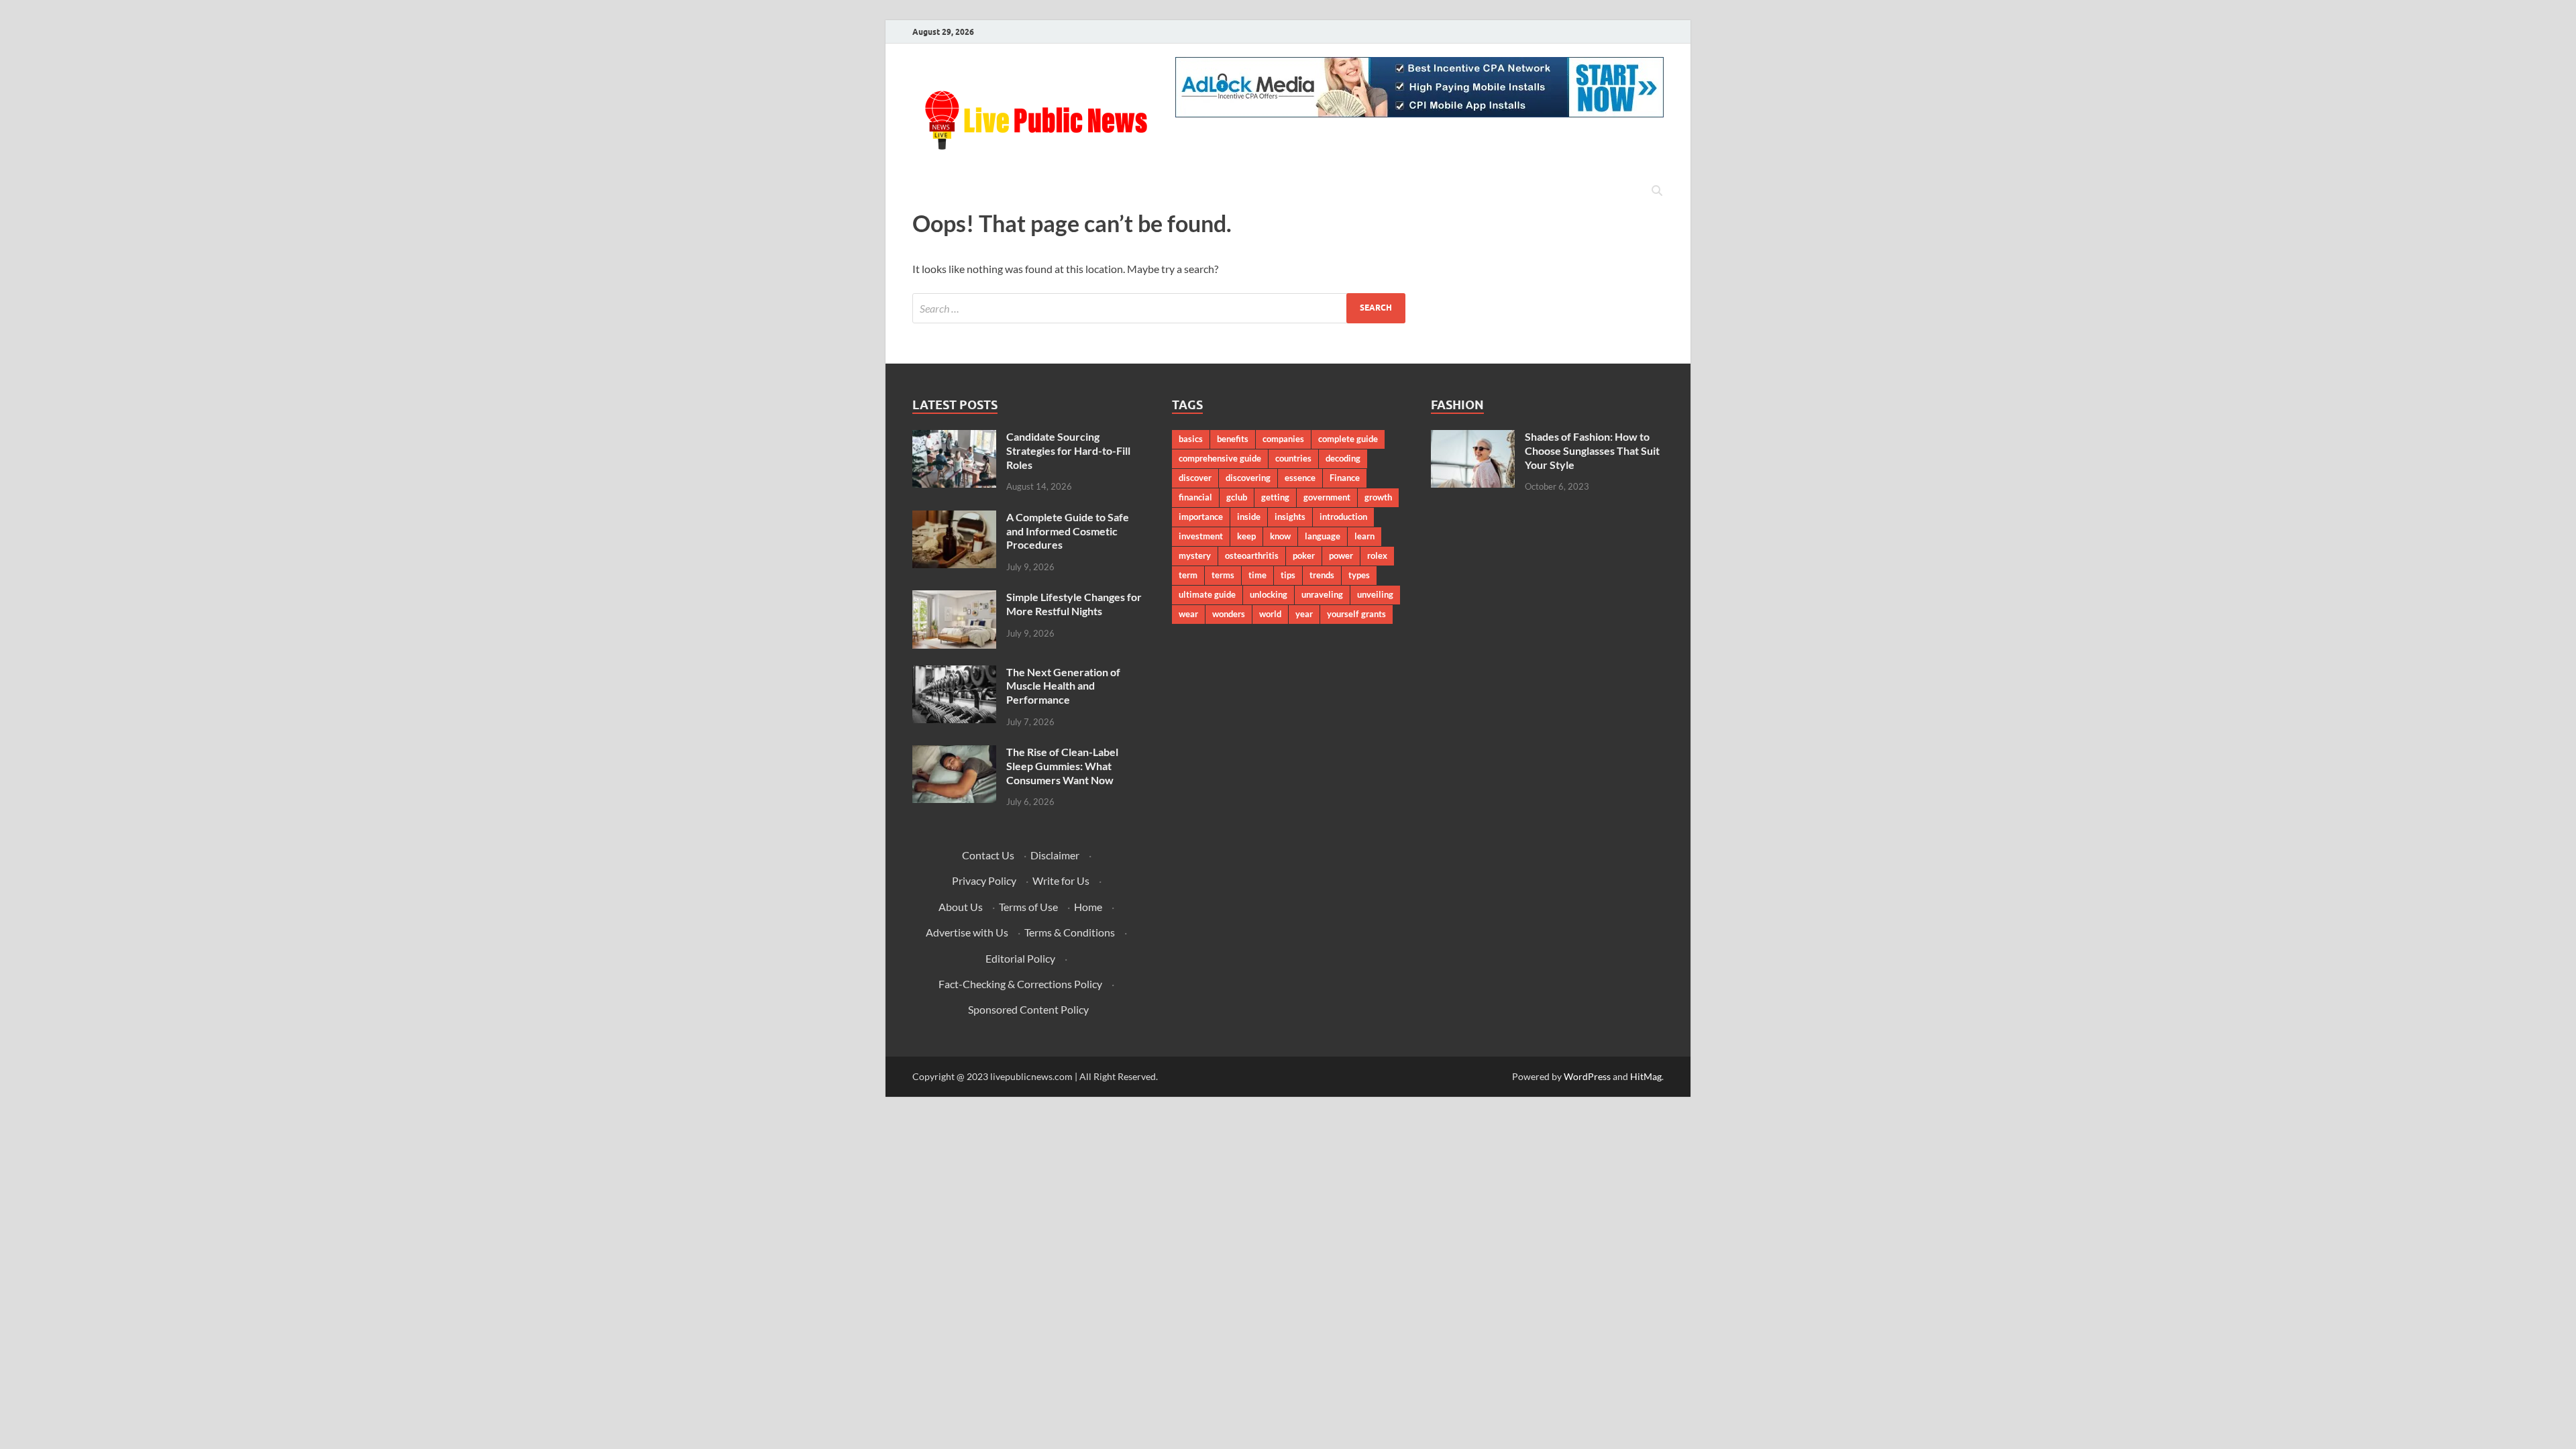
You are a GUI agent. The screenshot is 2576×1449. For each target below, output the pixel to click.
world (1270, 614)
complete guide (1348, 439)
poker (1304, 555)
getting (1275, 497)
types (1359, 575)
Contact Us (988, 855)
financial (1195, 497)
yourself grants (1356, 614)
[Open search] (1657, 191)
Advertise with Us (967, 932)
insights (1290, 517)
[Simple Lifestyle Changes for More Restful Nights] (954, 598)
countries (1293, 458)
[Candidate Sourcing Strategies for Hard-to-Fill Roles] (954, 438)
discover (1195, 478)
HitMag (1646, 1076)
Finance (1345, 478)
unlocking (1269, 594)
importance (1201, 517)
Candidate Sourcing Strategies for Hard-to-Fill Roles (1068, 450)
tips (1288, 575)
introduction (1343, 517)
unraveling (1322, 594)
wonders (1229, 614)
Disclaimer (1055, 855)
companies (1283, 439)
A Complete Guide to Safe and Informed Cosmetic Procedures (1068, 531)
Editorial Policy (1020, 958)
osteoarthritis (1252, 555)
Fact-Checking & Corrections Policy (1020, 984)
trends (1322, 575)
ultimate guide (1207, 594)
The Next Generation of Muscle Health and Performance (1063, 686)
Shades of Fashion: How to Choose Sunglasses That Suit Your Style (1592, 450)
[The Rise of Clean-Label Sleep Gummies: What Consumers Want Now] (954, 753)
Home (1088, 907)
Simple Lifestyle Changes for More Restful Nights (1074, 604)
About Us (961, 907)
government (1327, 497)
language (1323, 536)
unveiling (1375, 594)
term (1188, 575)
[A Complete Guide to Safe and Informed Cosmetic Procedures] (954, 518)
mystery (1195, 555)
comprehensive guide (1220, 458)
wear (1188, 614)
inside (1249, 517)
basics (1191, 439)
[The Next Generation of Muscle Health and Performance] (954, 673)
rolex (1377, 555)
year (1304, 614)
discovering (1248, 478)
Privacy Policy (984, 880)
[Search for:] (1159, 308)
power (1341, 555)
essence (1300, 478)
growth (1378, 497)
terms (1223, 575)
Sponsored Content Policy (1028, 1009)
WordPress (1587, 1076)
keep (1246, 536)
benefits (1233, 439)
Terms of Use (1028, 907)
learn (1364, 536)
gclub (1237, 497)
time (1257, 575)
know (1280, 536)
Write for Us (1061, 880)
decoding (1343, 458)
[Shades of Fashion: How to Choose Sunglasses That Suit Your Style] (1473, 438)
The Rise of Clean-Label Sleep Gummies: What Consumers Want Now (1062, 766)
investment (1201, 536)
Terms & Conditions (1070, 932)
